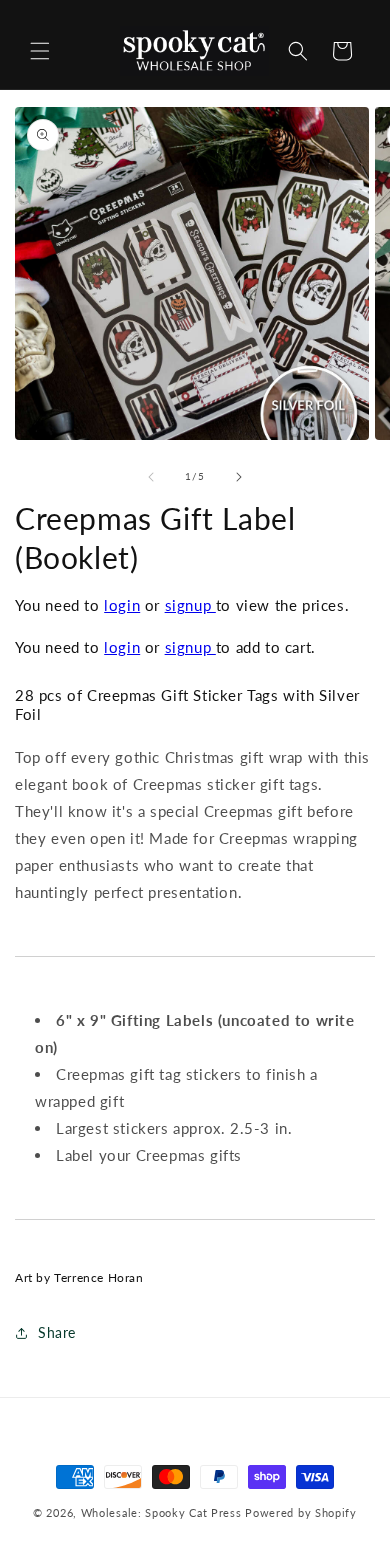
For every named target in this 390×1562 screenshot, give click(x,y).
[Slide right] (239, 477)
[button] (40, 51)
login (122, 605)
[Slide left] (151, 477)
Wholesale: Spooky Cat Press (161, 1512)
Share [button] (57, 1332)
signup (190, 605)
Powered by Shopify (301, 1512)
